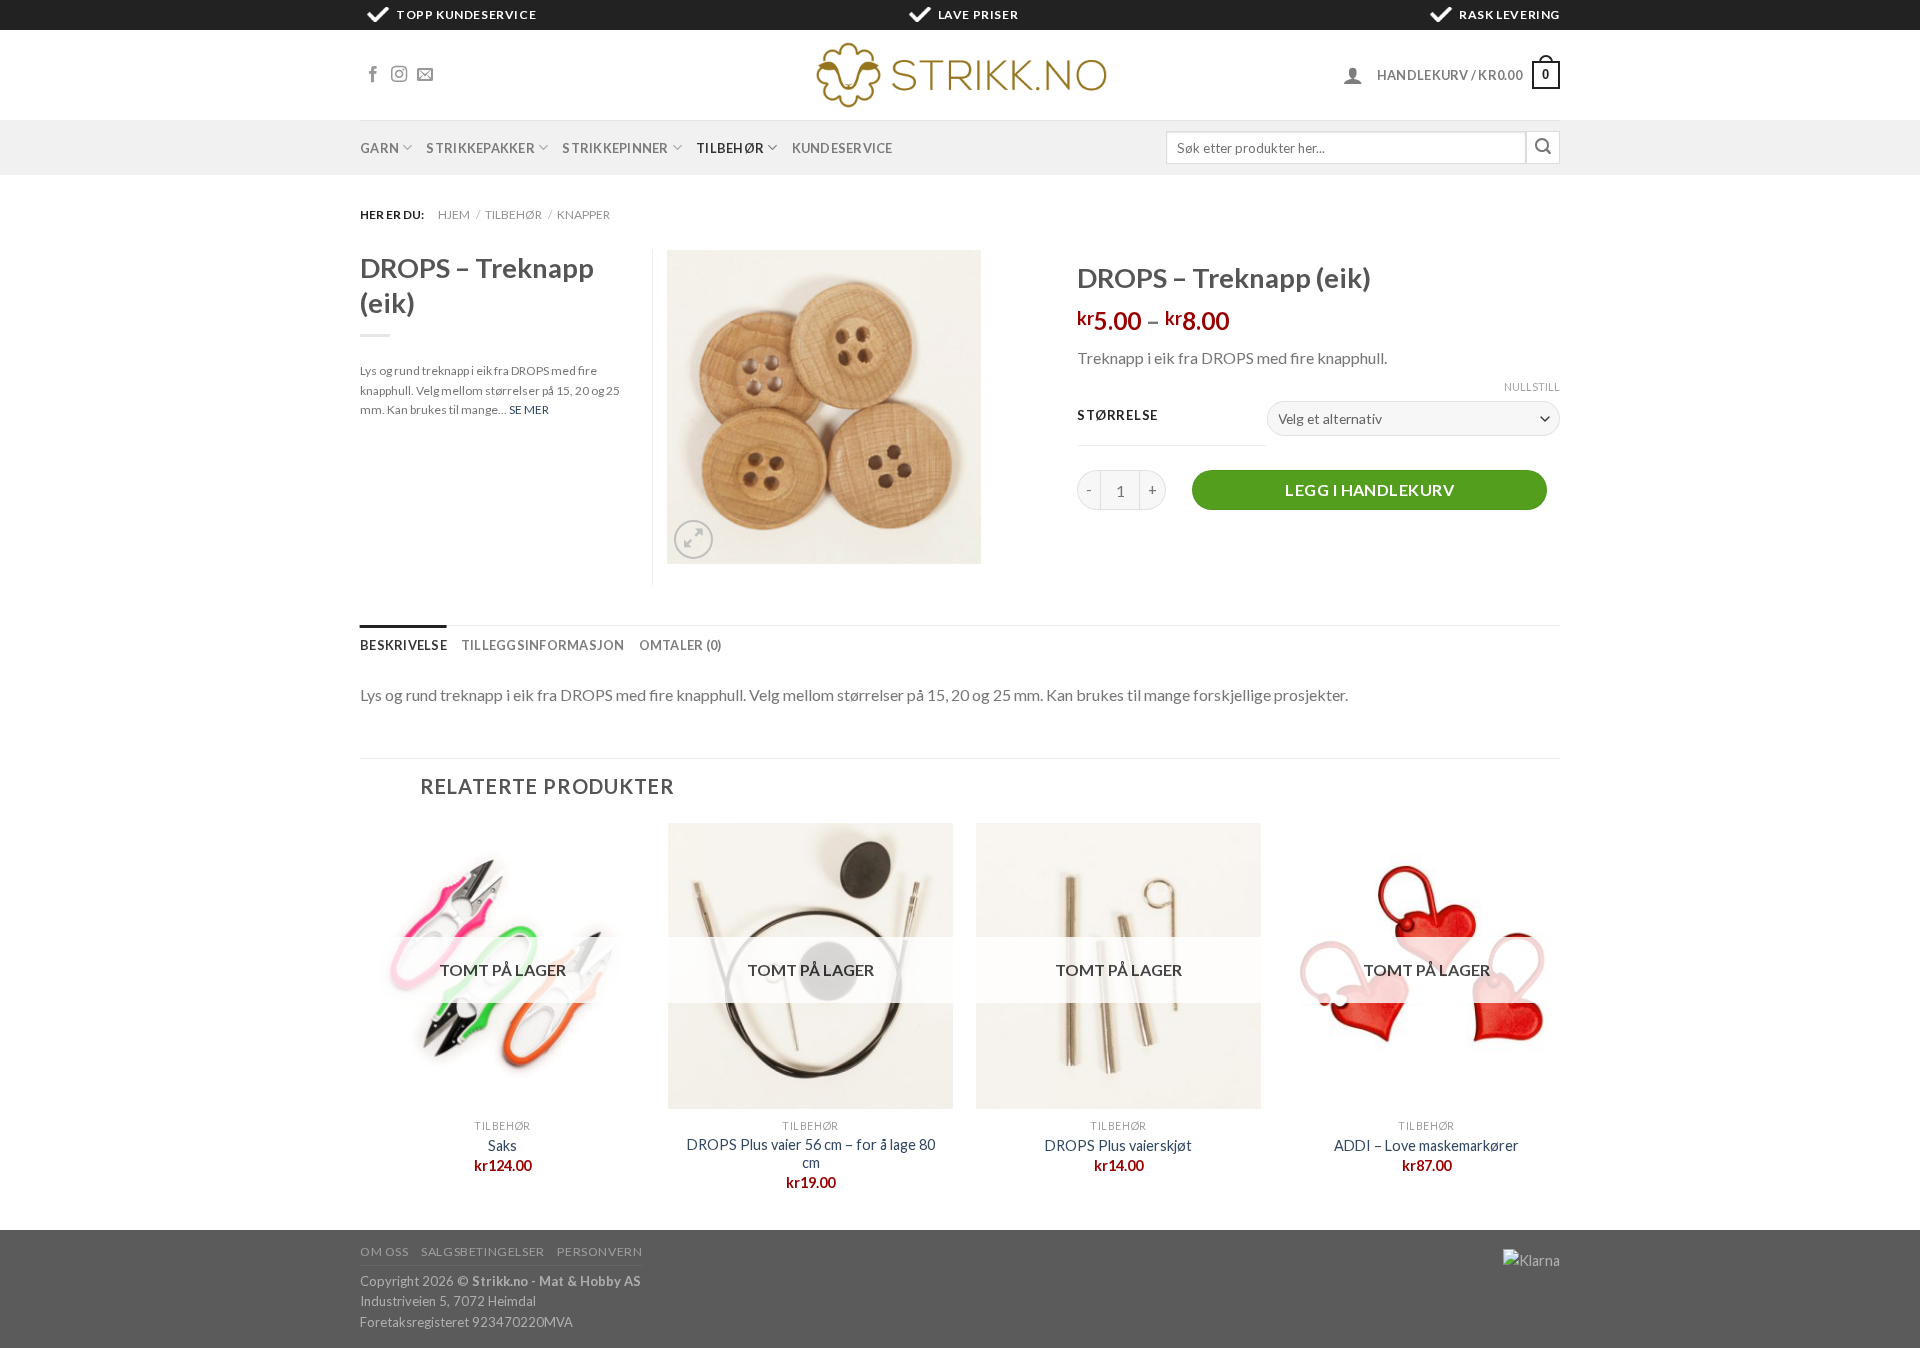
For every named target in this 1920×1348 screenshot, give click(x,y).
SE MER (529, 409)
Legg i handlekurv (1369, 489)
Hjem (454, 214)
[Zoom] (693, 539)
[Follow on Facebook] (373, 75)
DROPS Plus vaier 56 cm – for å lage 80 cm (811, 1154)
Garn (379, 148)
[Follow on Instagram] (399, 75)
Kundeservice (842, 148)
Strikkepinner (615, 148)
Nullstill (1532, 386)
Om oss (384, 1251)
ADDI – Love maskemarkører (1426, 1145)
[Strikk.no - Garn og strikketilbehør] (960, 75)
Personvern (599, 1251)
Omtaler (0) (680, 645)
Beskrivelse (403, 645)
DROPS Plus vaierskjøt (1118, 1145)
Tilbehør (730, 148)
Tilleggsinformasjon (543, 645)
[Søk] (1543, 148)
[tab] (403, 645)
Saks (502, 1145)
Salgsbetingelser (483, 1251)
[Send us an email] (425, 75)
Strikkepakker (480, 148)
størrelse (1117, 416)
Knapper (583, 214)
